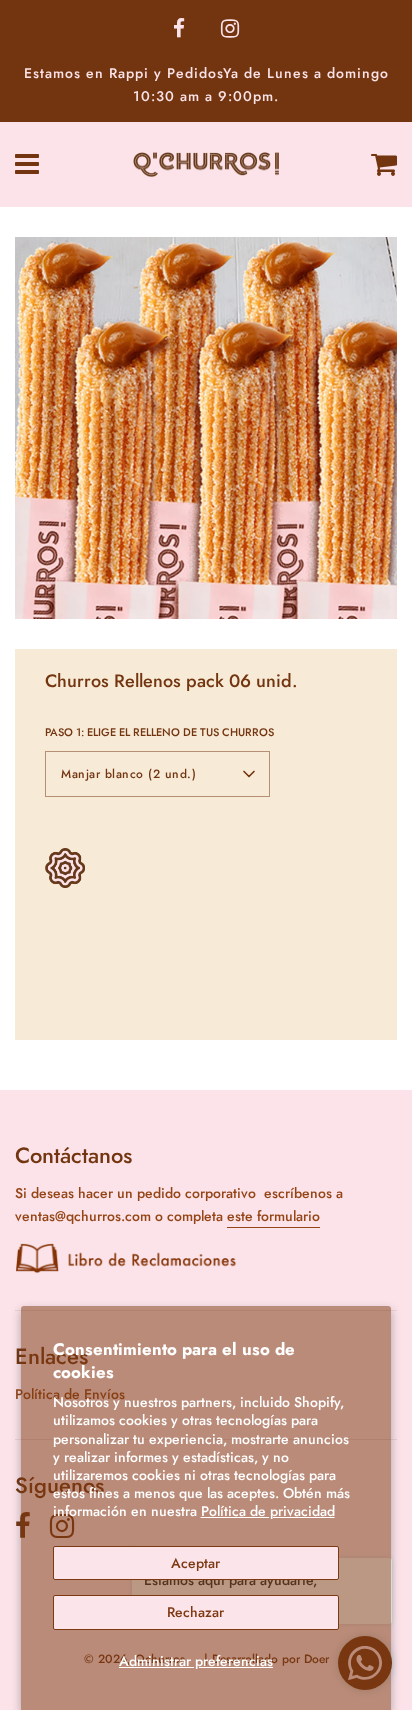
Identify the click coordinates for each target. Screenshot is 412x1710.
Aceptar (195, 1563)
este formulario (273, 1216)
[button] (157, 774)
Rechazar (195, 1612)
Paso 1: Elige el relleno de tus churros (159, 732)
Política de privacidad (268, 1511)
